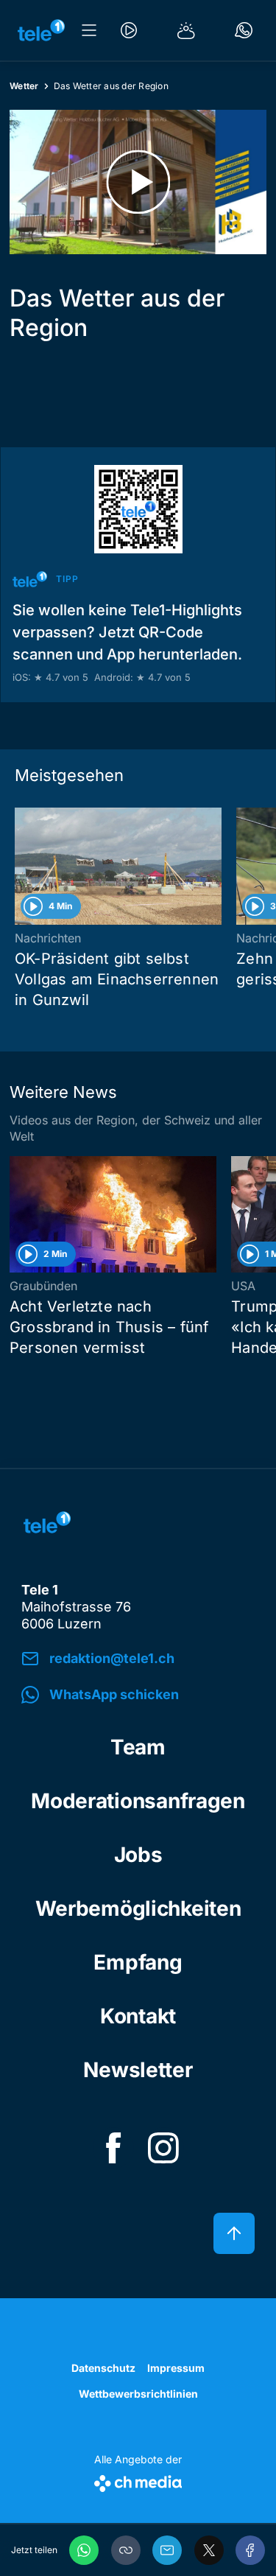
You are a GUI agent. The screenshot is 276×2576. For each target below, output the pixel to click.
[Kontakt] (244, 30)
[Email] (167, 2550)
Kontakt (138, 2016)
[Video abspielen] (138, 182)
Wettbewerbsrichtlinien (138, 2394)
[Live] (129, 30)
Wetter (24, 86)
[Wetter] (186, 30)
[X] (209, 2550)
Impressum (176, 2368)
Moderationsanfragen (138, 1801)
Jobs (138, 1855)
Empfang (138, 1962)
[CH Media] (138, 2481)
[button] (126, 2550)
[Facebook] (250, 2550)
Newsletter (138, 2070)
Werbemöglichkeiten (138, 1908)
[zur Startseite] (41, 30)
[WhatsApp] (84, 2550)
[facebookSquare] (113, 2148)
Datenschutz (103, 2368)
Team (138, 1747)
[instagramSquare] (163, 2148)
